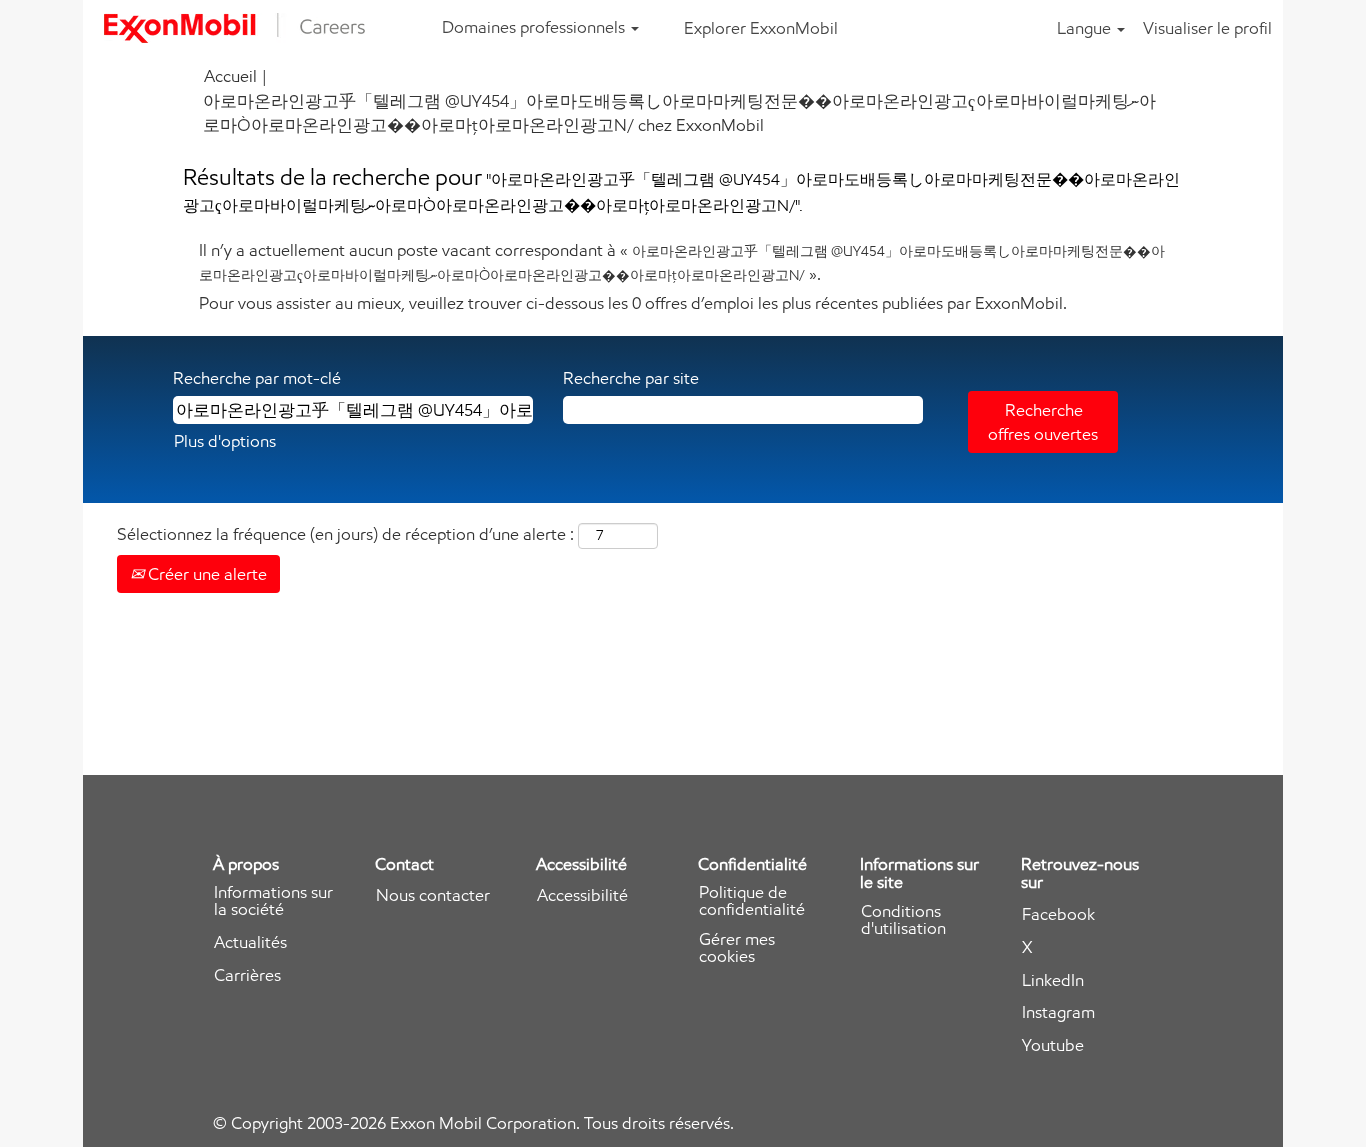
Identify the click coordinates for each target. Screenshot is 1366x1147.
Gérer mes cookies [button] (737, 948)
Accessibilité (582, 895)
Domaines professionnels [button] (535, 27)
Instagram (1058, 1012)
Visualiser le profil (1207, 28)
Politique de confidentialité (752, 901)
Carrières (247, 975)
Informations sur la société (273, 901)
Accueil (230, 76)
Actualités (250, 942)
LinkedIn (1053, 980)
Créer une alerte (205, 574)
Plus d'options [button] (225, 441)
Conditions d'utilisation (903, 920)
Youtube (1053, 1045)
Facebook (1058, 914)
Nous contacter (433, 895)
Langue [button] (1086, 28)
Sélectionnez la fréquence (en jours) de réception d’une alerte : (345, 534)
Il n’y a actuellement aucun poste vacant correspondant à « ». (682, 262)
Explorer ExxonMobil (761, 28)
